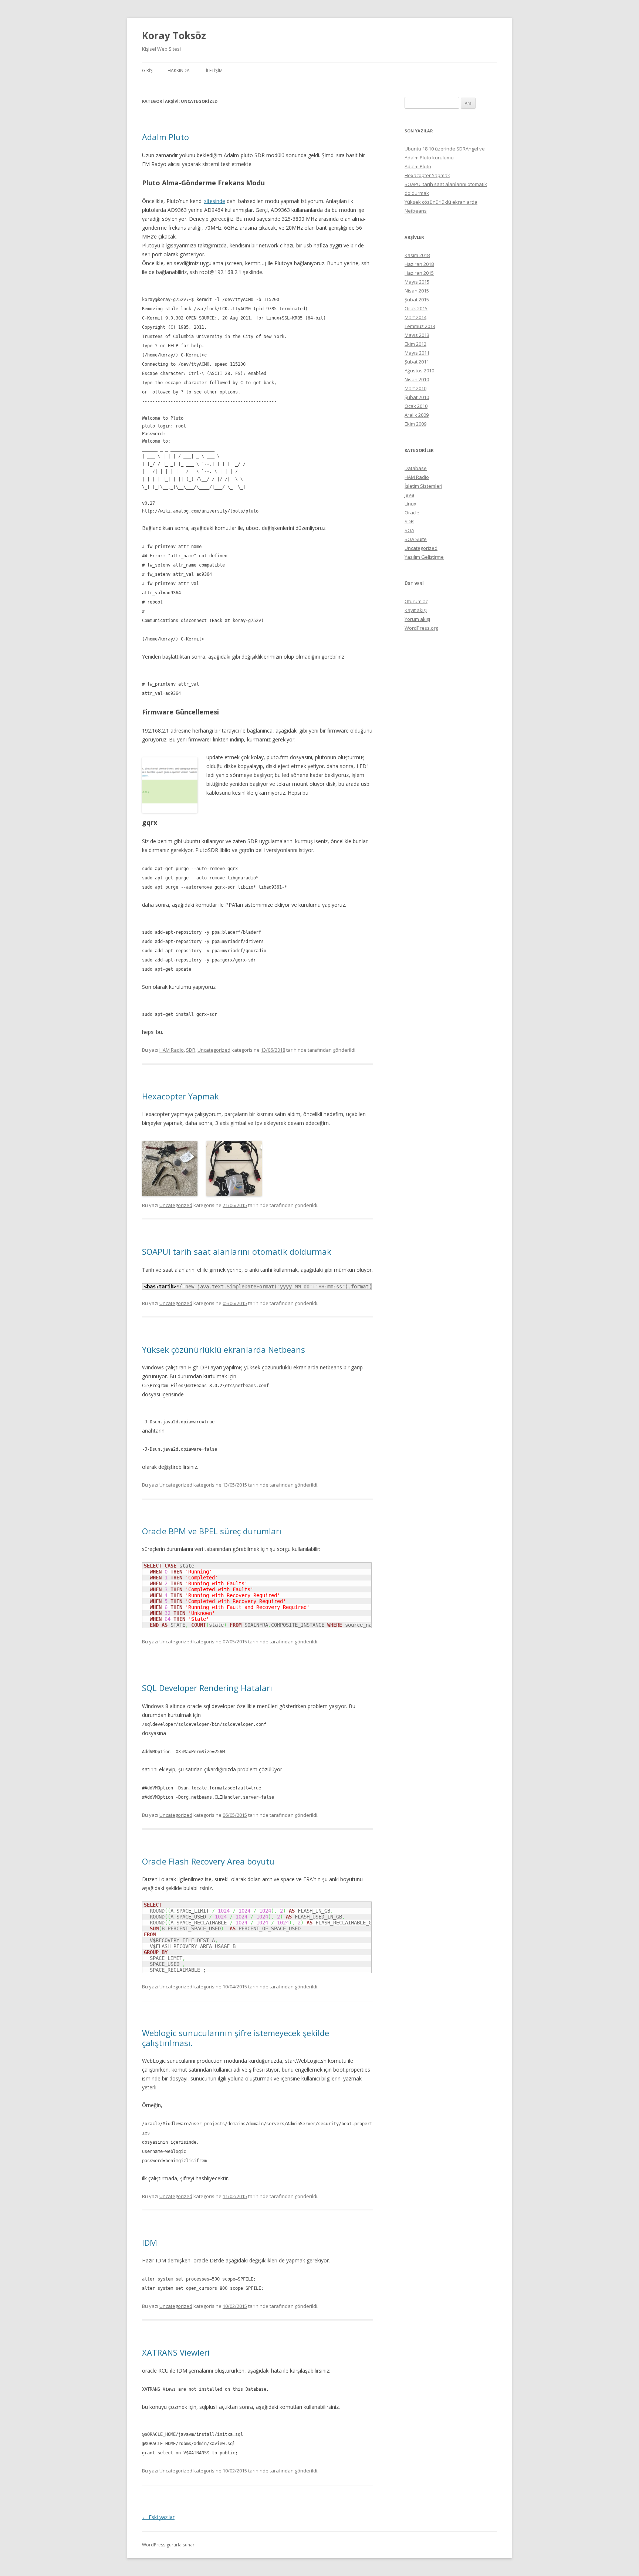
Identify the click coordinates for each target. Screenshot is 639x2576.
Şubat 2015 (417, 300)
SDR (191, 1050)
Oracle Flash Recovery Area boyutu (208, 1861)
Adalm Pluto (165, 137)
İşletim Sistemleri (423, 486)
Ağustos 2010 (419, 371)
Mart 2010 (415, 388)
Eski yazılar (158, 2517)
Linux (410, 504)
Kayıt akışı (416, 610)
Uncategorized (214, 1050)
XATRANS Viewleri (176, 2352)
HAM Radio (172, 1050)
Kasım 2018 (417, 255)
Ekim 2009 (415, 424)
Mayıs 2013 (417, 335)
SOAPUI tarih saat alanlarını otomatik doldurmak (237, 1251)
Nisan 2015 (417, 291)
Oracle (412, 513)
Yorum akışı (417, 619)
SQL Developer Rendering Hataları (207, 1688)
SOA (409, 530)
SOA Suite (416, 539)
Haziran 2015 (419, 273)
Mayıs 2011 (417, 353)
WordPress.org (421, 628)
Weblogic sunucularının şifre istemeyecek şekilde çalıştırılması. (236, 2038)
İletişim (214, 70)
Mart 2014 (415, 317)
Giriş (147, 70)
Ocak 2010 (416, 406)
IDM (150, 2242)
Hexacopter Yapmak (180, 1096)
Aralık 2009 (417, 415)
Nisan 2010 (417, 379)
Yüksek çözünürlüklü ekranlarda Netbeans (224, 1349)
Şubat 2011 (417, 362)
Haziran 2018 (419, 264)
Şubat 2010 (417, 397)
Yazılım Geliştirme (424, 557)
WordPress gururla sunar (168, 2545)
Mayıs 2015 (417, 282)
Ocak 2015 (416, 308)
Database (416, 468)
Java (409, 495)
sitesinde (215, 201)
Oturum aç (416, 601)
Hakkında (179, 70)
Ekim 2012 (415, 344)
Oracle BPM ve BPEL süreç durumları (212, 1531)
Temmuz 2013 (420, 326)
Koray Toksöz (174, 36)
